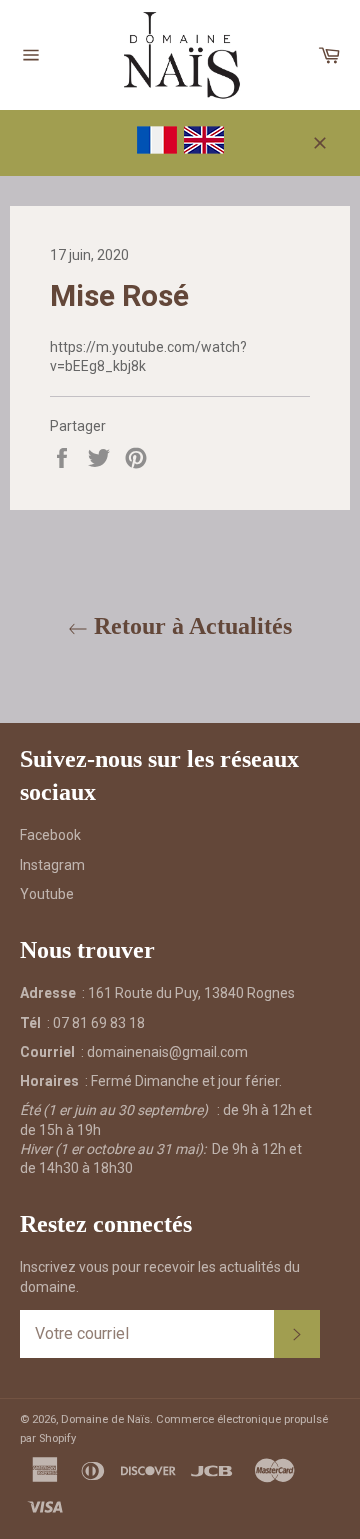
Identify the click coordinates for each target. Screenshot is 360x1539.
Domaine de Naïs (105, 1419)
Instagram (52, 865)
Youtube (47, 894)
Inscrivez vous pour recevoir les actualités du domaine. (160, 1276)
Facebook (50, 835)
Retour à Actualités (190, 626)
